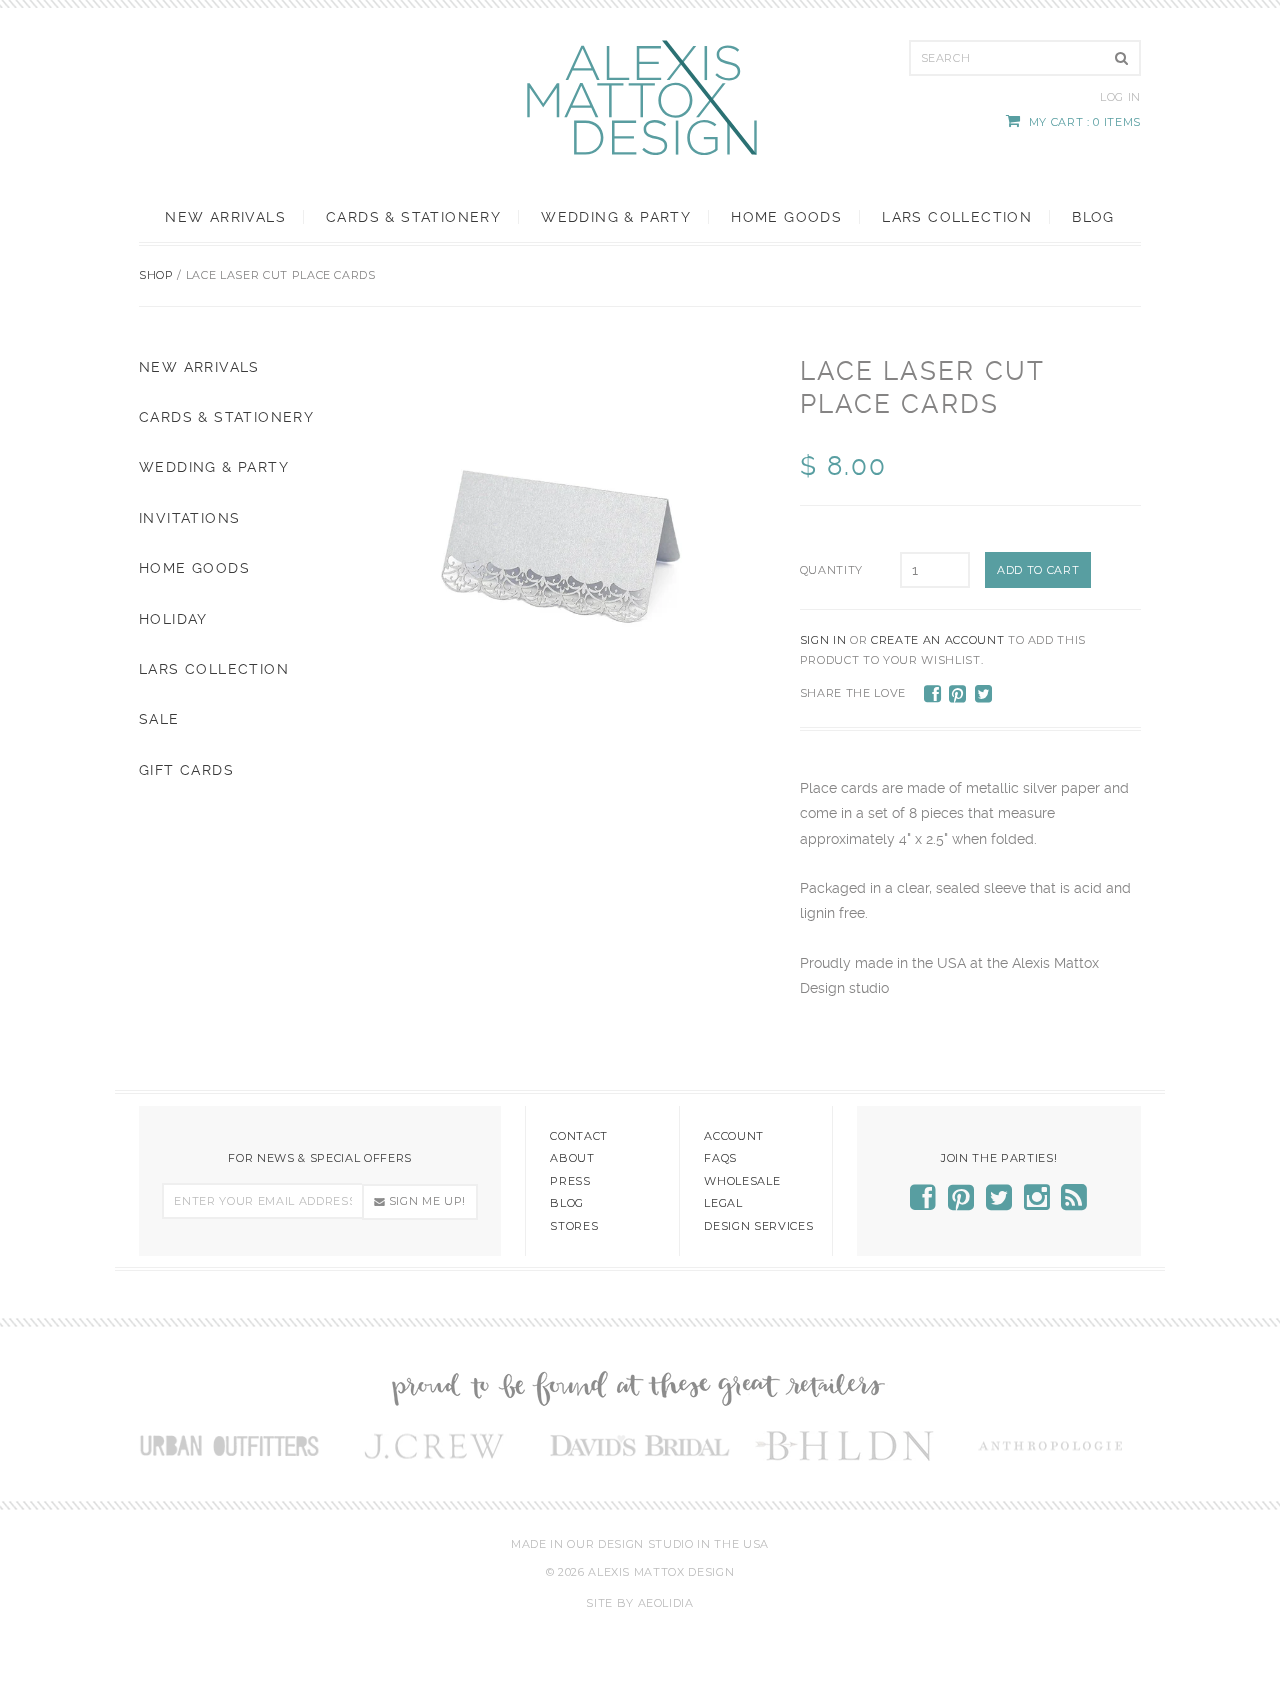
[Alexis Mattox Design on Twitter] (999, 1204)
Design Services (758, 1226)
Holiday (173, 619)
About (572, 1158)
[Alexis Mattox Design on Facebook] (923, 1204)
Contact (579, 1136)
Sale (159, 719)
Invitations (189, 518)
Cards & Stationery (413, 217)
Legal (723, 1203)
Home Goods (786, 217)
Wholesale (742, 1181)
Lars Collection (957, 217)
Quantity (831, 570)
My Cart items (1085, 122)
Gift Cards (186, 770)
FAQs (720, 1158)
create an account (937, 640)
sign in (823, 640)
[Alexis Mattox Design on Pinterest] (961, 1204)
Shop (156, 275)
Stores (574, 1226)
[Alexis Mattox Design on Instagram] (1037, 1204)
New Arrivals (225, 217)
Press (570, 1181)
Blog (1093, 217)
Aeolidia (666, 1603)
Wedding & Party (616, 217)
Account (734, 1136)
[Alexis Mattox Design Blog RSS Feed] (1074, 1204)
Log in (1120, 97)
